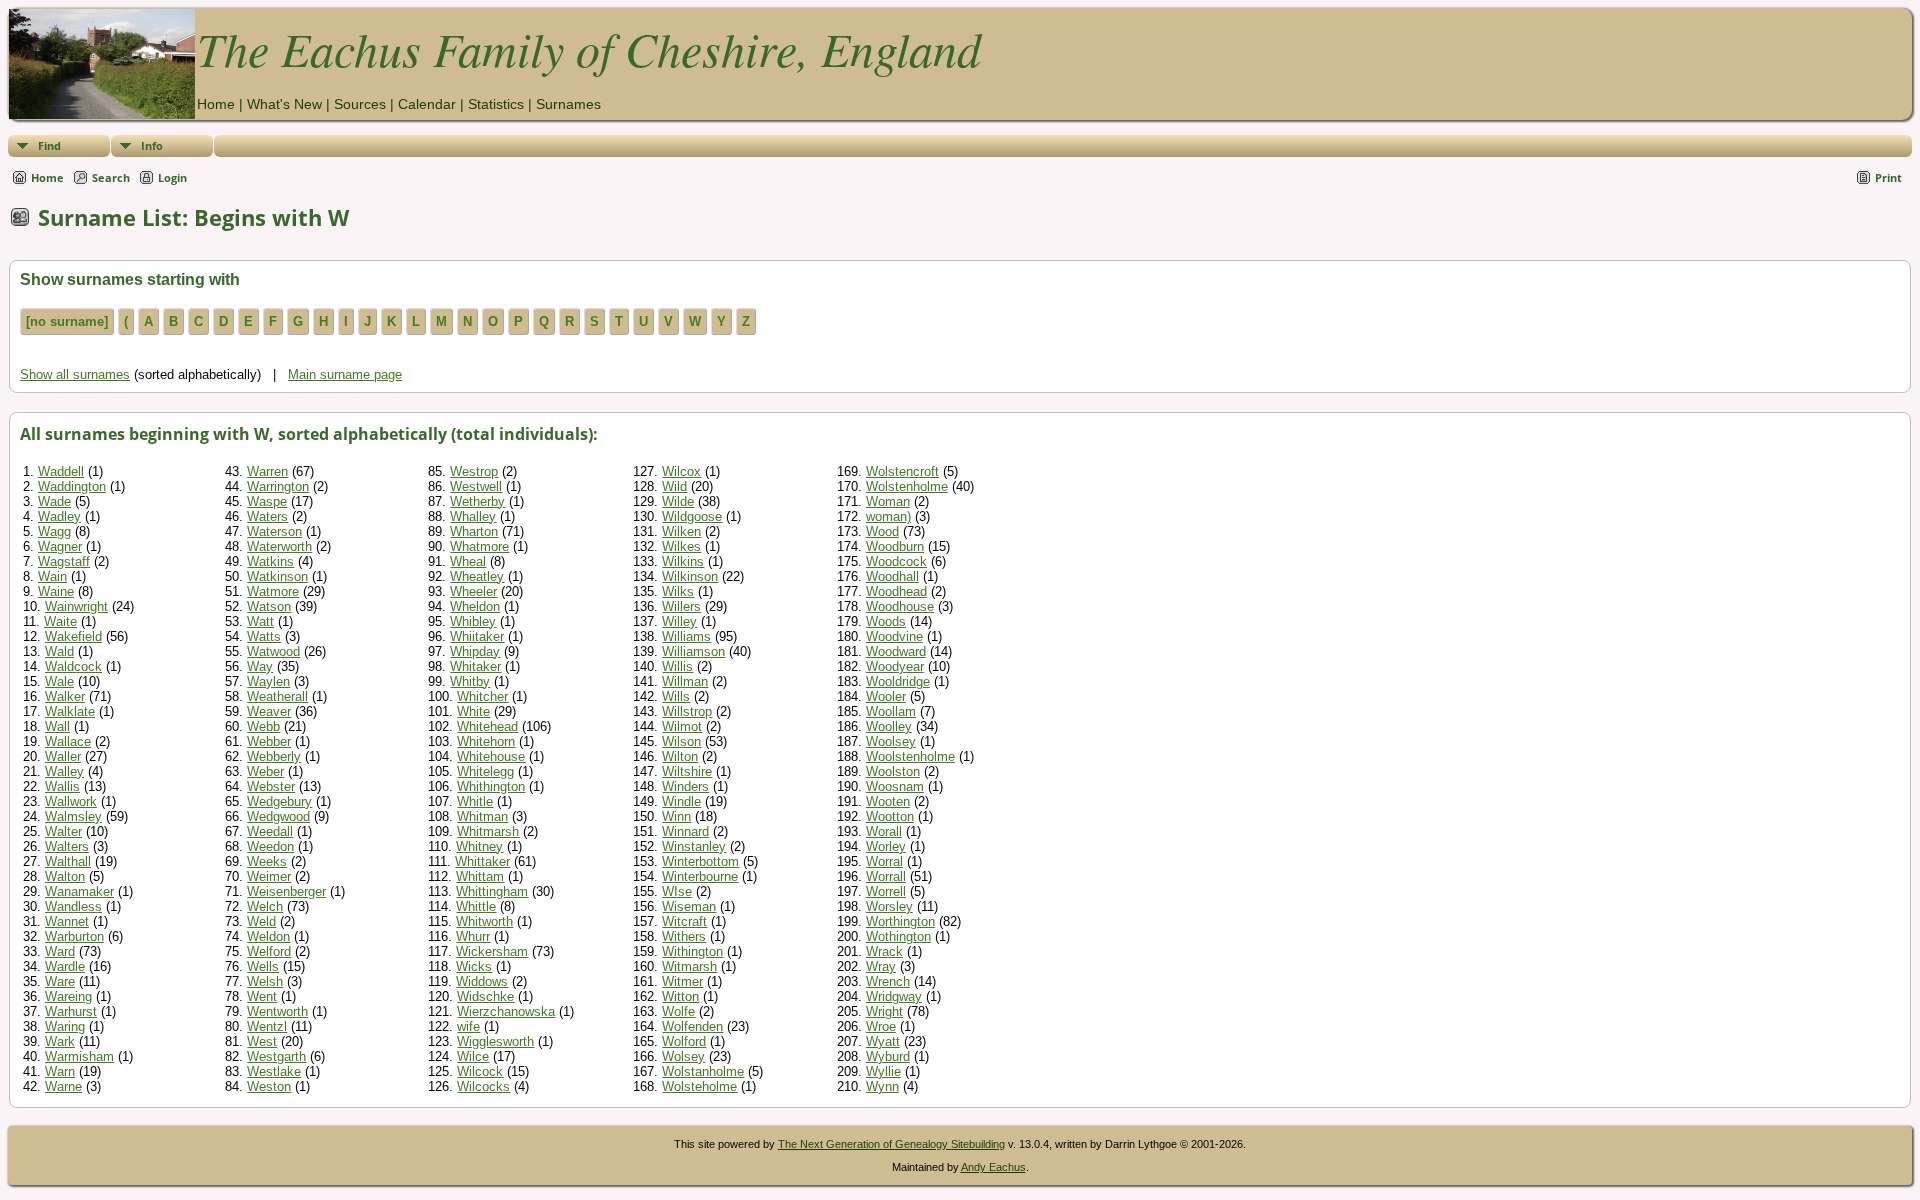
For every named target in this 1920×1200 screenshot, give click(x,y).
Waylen (268, 681)
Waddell (61, 471)
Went (262, 996)
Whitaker (475, 666)
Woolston (893, 771)
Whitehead (487, 726)
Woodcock (896, 561)
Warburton (74, 936)
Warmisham (79, 1056)
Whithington (491, 786)
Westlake (274, 1071)
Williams (686, 636)
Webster (271, 786)
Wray (881, 966)
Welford (269, 951)
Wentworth (277, 1011)
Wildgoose (692, 516)
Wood (882, 531)
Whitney (479, 846)
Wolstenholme (907, 486)
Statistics (496, 104)
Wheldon (475, 606)
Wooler (886, 696)
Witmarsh (689, 966)
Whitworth (484, 921)
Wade (54, 501)
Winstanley (694, 846)
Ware (60, 981)
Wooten (888, 801)
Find (49, 145)
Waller (63, 756)
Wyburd (888, 1056)
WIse (677, 891)
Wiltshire (687, 771)
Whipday (475, 651)
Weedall (270, 831)
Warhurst (71, 1011)
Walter (63, 831)
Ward (60, 951)
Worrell (886, 891)
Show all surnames (75, 374)
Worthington (900, 921)
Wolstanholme (703, 1071)
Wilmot (682, 726)
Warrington (278, 486)
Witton (680, 996)
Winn (676, 816)
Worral (884, 861)
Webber (269, 741)
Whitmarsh (488, 831)
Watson (269, 606)
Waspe (267, 501)
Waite (60, 621)
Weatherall (277, 696)
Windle (681, 801)
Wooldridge (898, 681)
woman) (888, 516)
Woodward (896, 651)
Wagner (60, 546)
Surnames (568, 104)
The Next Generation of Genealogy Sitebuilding (891, 1144)
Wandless (73, 906)
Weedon (270, 846)
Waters (267, 516)
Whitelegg (485, 771)
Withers (684, 936)
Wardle (65, 966)
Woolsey (891, 741)
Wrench (888, 981)
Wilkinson (690, 576)
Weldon (268, 936)
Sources (360, 104)
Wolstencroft (902, 471)
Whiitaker (477, 636)
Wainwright (76, 606)
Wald (59, 651)
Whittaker (482, 861)
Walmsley (73, 816)
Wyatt (883, 1041)
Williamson (693, 651)
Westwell (476, 486)
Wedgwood (278, 816)
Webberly (274, 756)
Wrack (884, 951)
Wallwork (71, 801)
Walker (65, 696)
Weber (265, 771)
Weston (269, 1086)
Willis (677, 666)
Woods (886, 621)
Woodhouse (900, 606)
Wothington (898, 936)
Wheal (468, 561)
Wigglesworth (495, 1041)
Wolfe (678, 1011)
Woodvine (894, 636)
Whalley (473, 516)
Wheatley (477, 576)
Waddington (72, 486)
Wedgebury (279, 801)
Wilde (678, 501)
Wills (676, 696)
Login (172, 177)
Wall (57, 726)
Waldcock (73, 666)
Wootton (890, 816)
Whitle (475, 801)
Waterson (274, 531)
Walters (67, 846)
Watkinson (277, 576)
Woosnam (895, 786)
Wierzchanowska (506, 1011)
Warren (267, 471)
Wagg (54, 531)
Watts (264, 636)
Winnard (685, 831)
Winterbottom (700, 861)
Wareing (68, 996)
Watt (260, 621)
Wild (674, 486)
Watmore (273, 591)
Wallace (68, 741)
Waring (65, 1026)
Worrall (886, 876)
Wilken (681, 531)
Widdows (482, 981)
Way (260, 666)
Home (216, 104)
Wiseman (689, 906)
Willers (681, 606)
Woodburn (895, 546)
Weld (261, 921)
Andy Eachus (993, 1167)
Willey (679, 621)
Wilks (678, 591)
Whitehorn (486, 741)
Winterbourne (700, 876)
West (262, 1041)
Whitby (470, 681)
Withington (692, 951)
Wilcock (480, 1071)
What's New (284, 104)
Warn (60, 1071)
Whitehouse (491, 756)
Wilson (681, 741)
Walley (64, 771)
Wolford (684, 1041)
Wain (52, 576)
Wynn (882, 1086)
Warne (63, 1086)
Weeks (267, 861)
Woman (888, 501)
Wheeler (473, 591)
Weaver (269, 711)
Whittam (480, 876)
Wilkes (681, 546)
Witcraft (684, 921)
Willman (685, 681)
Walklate (70, 711)
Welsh (265, 981)
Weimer (269, 876)
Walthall (68, 861)
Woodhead (896, 591)
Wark (60, 1041)
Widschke (485, 996)
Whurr (473, 936)
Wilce (473, 1056)
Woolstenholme (910, 756)
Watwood (273, 651)
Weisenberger (286, 891)
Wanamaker (79, 891)
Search (111, 177)
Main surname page (345, 374)
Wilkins (683, 561)
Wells (263, 966)
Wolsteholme (699, 1086)
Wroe (881, 1026)
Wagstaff (64, 561)
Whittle (476, 906)
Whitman (482, 816)
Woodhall (892, 576)
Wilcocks (483, 1086)
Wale (59, 681)
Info (152, 145)
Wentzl (267, 1026)
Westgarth (276, 1056)
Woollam (891, 711)
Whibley (473, 621)
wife (468, 1026)
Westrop (474, 471)
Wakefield (73, 636)
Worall (884, 831)
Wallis (62, 786)
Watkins (270, 561)
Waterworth (279, 546)
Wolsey (683, 1056)
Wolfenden (692, 1026)
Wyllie (883, 1071)
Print (1888, 177)
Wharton (474, 531)
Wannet (67, 921)
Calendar (427, 104)
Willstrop (687, 711)
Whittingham (492, 891)
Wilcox (681, 471)
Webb (263, 726)
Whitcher (482, 696)
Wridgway (894, 996)
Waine (56, 591)
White (473, 711)
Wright (884, 1011)
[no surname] (67, 321)
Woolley (889, 726)
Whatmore (479, 546)
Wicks (474, 966)
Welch (265, 906)
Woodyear (895, 666)
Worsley (889, 906)
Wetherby (477, 501)
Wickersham (492, 951)
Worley (886, 846)
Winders (685, 786)
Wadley (59, 516)
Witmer (682, 981)
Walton (65, 876)
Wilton (680, 756)
